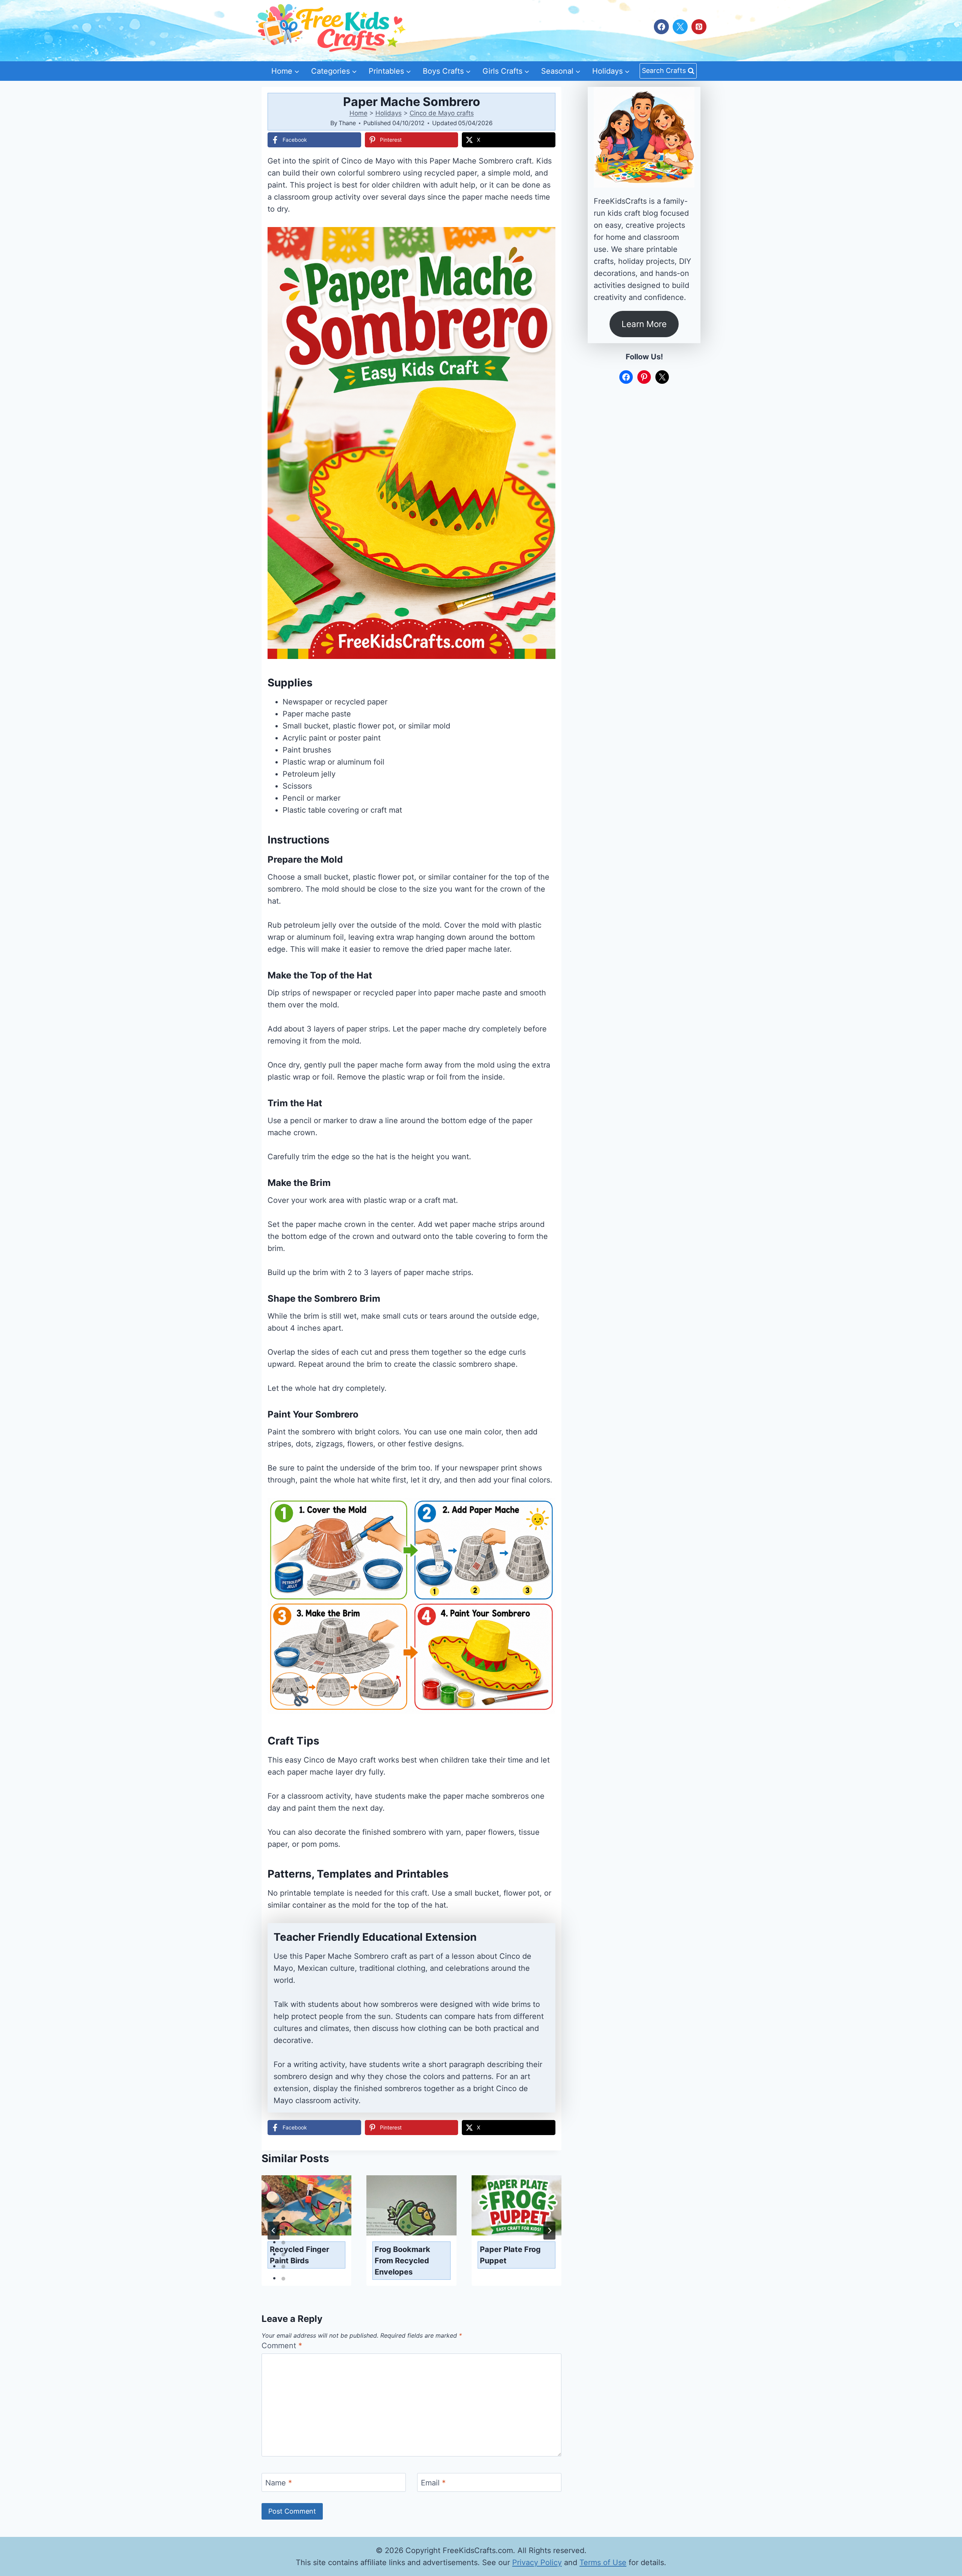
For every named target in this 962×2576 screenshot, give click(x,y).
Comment (282, 2346)
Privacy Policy (537, 2562)
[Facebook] (661, 27)
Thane (347, 123)
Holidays (389, 113)
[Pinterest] (699, 27)
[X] (680, 27)
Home (358, 113)
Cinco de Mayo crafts (442, 113)
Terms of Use (603, 2562)
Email (433, 2483)
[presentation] (306, 2205)
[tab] (283, 2219)
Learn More (644, 324)
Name (279, 2483)
